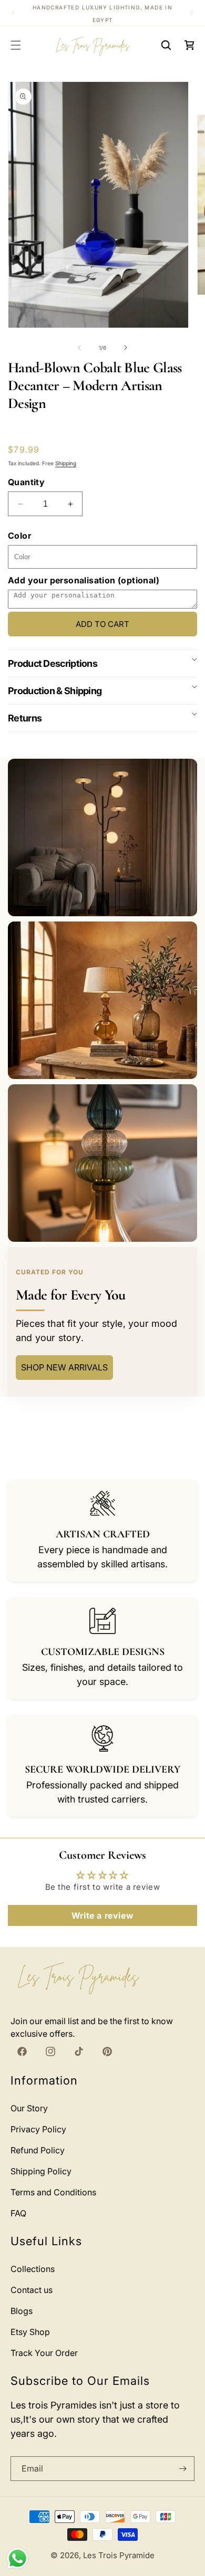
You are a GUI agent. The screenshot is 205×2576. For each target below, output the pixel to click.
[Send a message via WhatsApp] (18, 2558)
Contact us (32, 2290)
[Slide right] (126, 348)
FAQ (18, 2213)
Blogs (22, 2311)
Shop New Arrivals (64, 1367)
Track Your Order (44, 2353)
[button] (16, 45)
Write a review (102, 1915)
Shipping (66, 463)
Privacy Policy (38, 2129)
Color (19, 536)
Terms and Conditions (53, 2192)
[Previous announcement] (13, 13)
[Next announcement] (192, 13)
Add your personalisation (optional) (84, 580)
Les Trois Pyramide (119, 2555)
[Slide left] (79, 348)
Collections (33, 2269)
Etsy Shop (30, 2332)
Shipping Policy (41, 2171)
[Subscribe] (182, 2469)
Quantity (26, 482)
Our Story (29, 2108)
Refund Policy (38, 2150)
